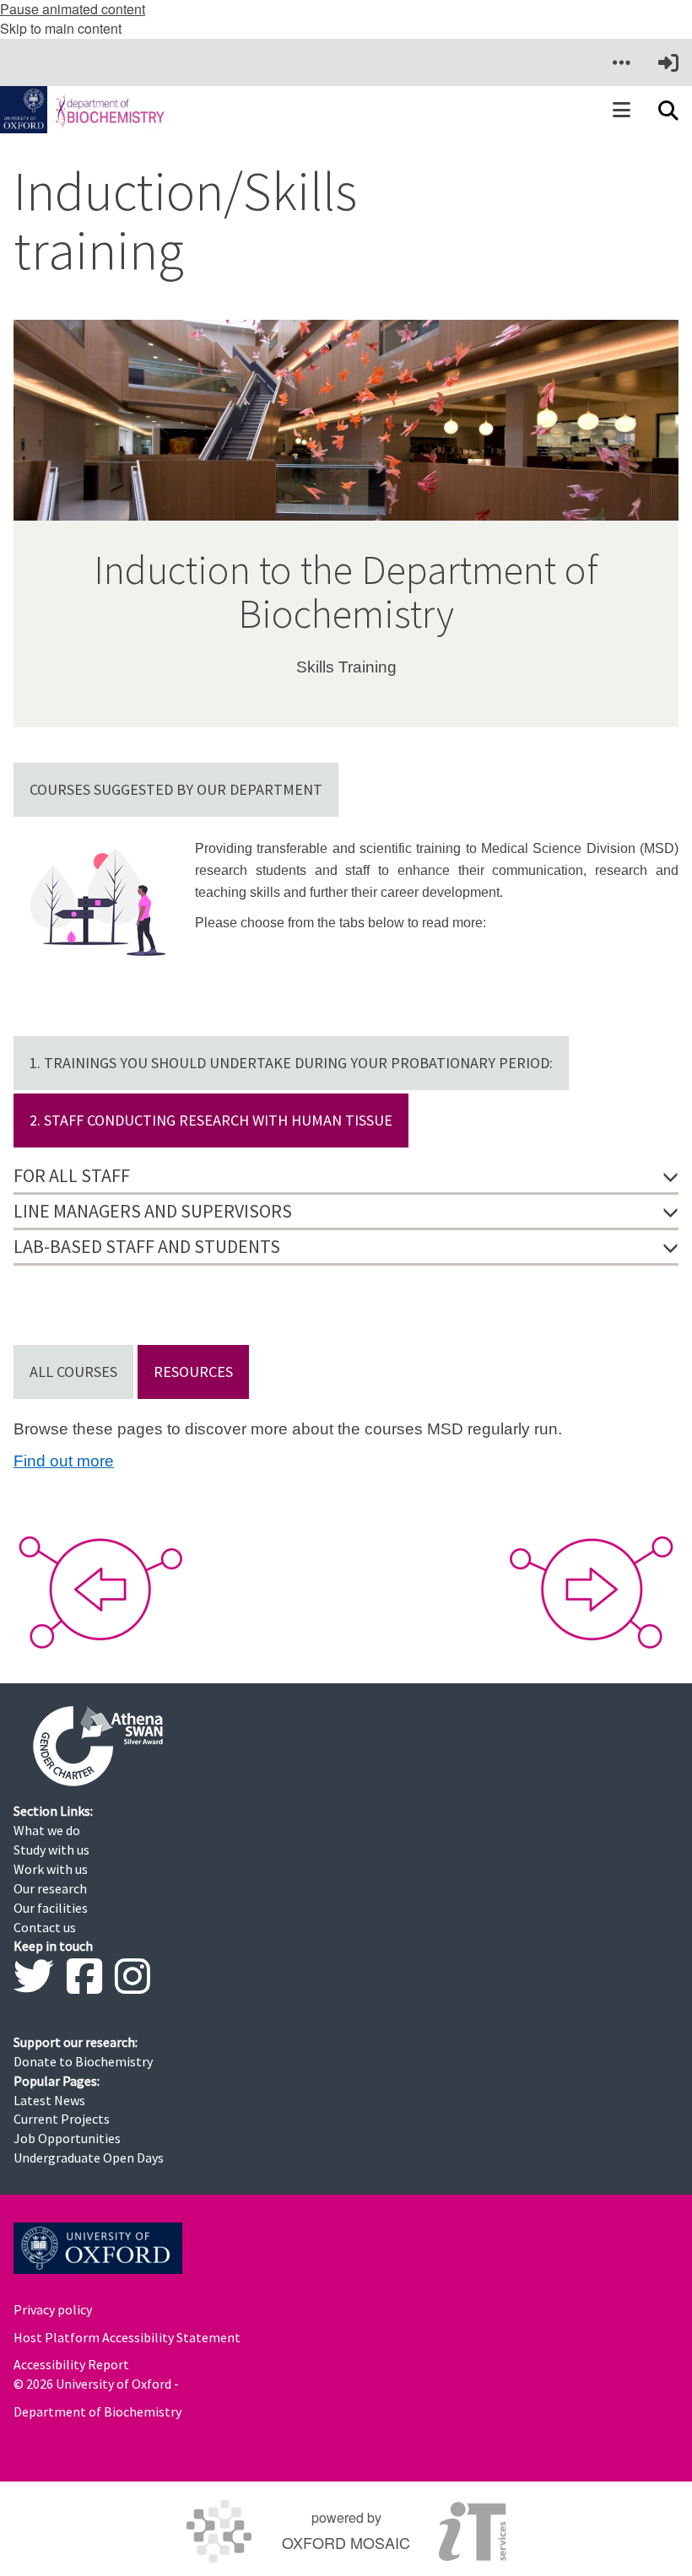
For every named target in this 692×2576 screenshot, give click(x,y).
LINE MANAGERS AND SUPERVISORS (153, 1211)
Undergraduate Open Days (89, 2157)
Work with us (51, 1869)
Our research (50, 1888)
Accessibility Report (71, 2364)
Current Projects (62, 2119)
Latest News (49, 2100)
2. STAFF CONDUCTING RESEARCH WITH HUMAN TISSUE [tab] (211, 1120)
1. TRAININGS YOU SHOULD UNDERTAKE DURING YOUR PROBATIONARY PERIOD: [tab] (291, 1063)
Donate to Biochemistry (83, 2061)
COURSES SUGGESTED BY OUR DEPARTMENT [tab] (176, 789)
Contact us (45, 1927)
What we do (47, 1830)
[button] (621, 62)
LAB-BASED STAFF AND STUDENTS (147, 1246)
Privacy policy (53, 2309)
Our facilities (51, 1908)
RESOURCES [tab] (193, 1372)
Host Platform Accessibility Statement (127, 2337)
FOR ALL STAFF (72, 1175)
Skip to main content (61, 28)
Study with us (51, 1850)
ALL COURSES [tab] (73, 1372)
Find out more (64, 1461)
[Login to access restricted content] (668, 62)
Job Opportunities (67, 2138)
